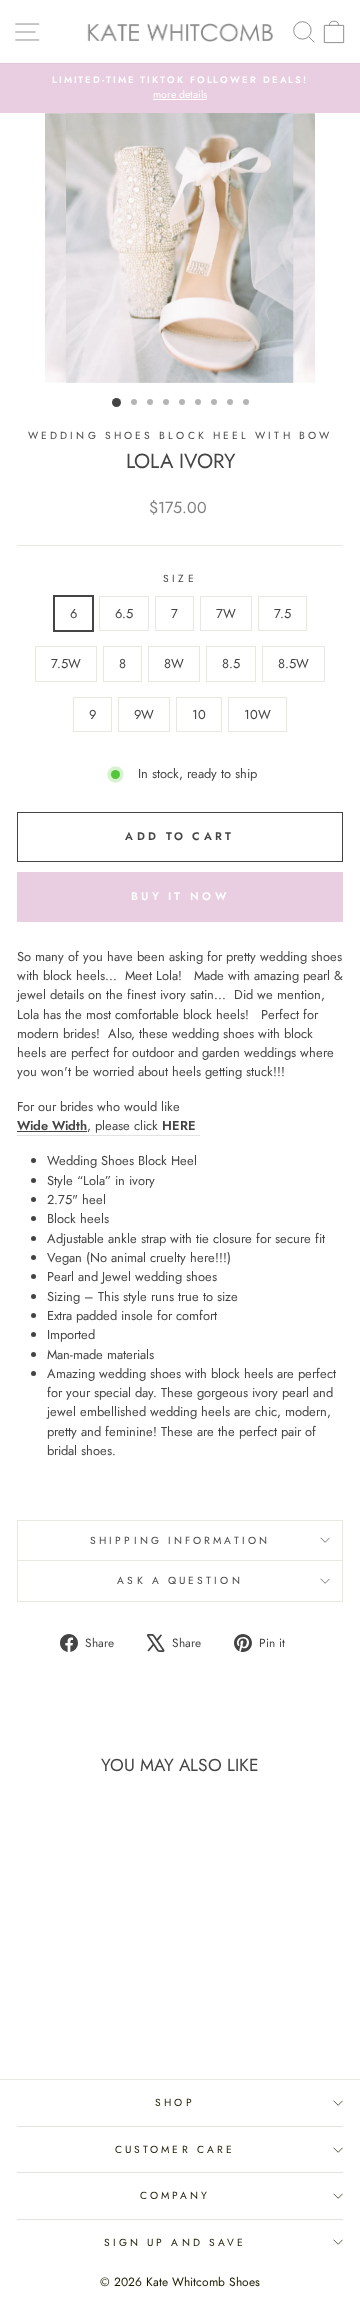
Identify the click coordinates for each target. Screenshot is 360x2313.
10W (257, 714)
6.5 (124, 613)
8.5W (293, 663)
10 (199, 714)
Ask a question (179, 1580)
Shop (174, 2102)
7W (226, 613)
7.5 (282, 613)
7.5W (66, 663)
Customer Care (175, 2149)
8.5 (231, 663)
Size (179, 578)
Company (175, 2195)
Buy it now (180, 896)
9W (144, 714)
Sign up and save (175, 2242)
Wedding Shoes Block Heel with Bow (180, 435)
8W (174, 663)
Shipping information (180, 1540)
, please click (106, 1125)
